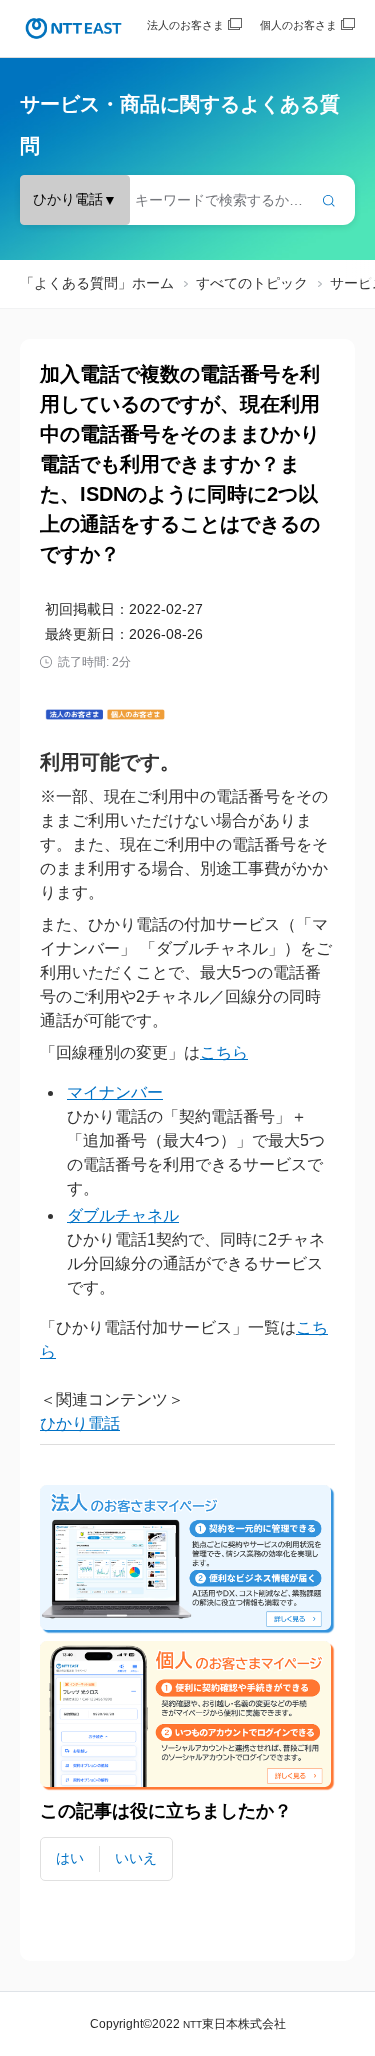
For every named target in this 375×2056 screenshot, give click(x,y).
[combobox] (187, 200)
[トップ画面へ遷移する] (73, 28)
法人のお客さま (185, 25)
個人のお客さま (298, 25)
